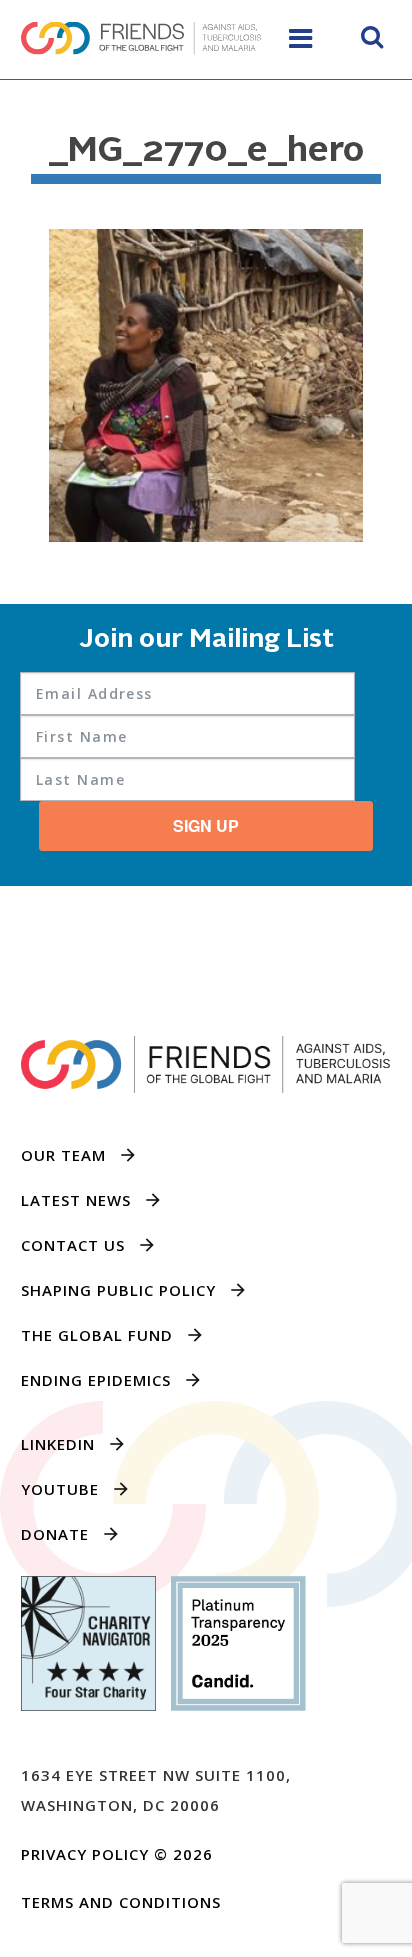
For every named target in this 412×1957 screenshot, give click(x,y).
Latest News (76, 1200)
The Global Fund (97, 1335)
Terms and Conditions (121, 1902)
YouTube (60, 1489)
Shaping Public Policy (118, 1290)
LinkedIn (58, 1444)
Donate (55, 1534)
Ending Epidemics (96, 1380)
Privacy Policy (85, 1854)
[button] (372, 40)
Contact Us (73, 1245)
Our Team (63, 1155)
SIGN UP (206, 825)
